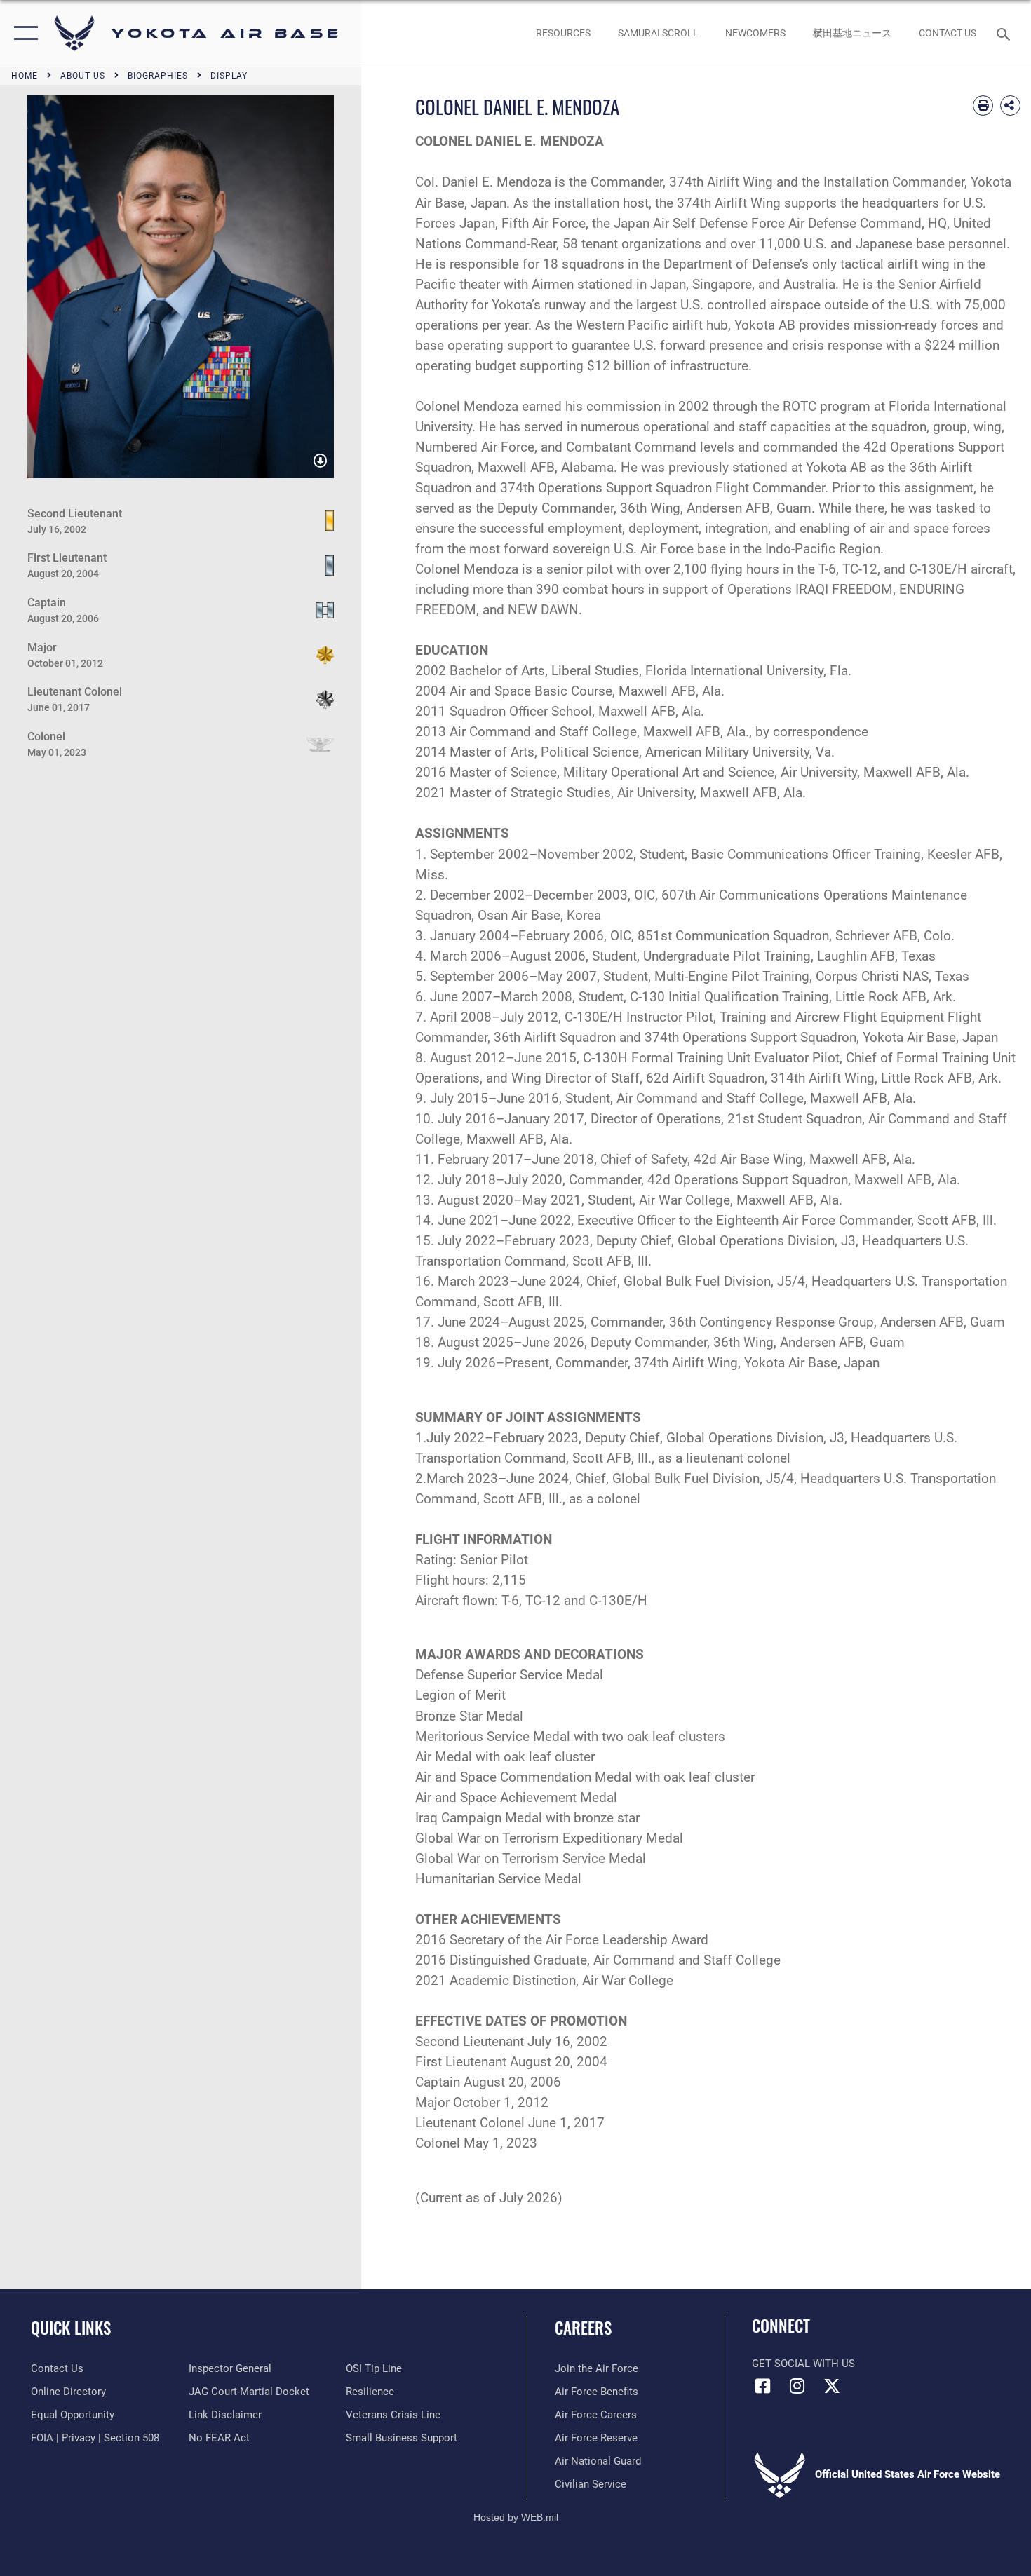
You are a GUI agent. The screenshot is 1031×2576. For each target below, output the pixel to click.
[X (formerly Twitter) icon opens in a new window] (832, 2386)
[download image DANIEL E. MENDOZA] (320, 461)
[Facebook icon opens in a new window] (762, 2386)
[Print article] (983, 106)
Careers (583, 2328)
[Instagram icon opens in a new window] (797, 2386)
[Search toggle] (1005, 33)
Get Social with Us (803, 2364)
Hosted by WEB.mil (516, 2517)
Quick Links (71, 2328)
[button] (23, 33)
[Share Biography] (1010, 106)
